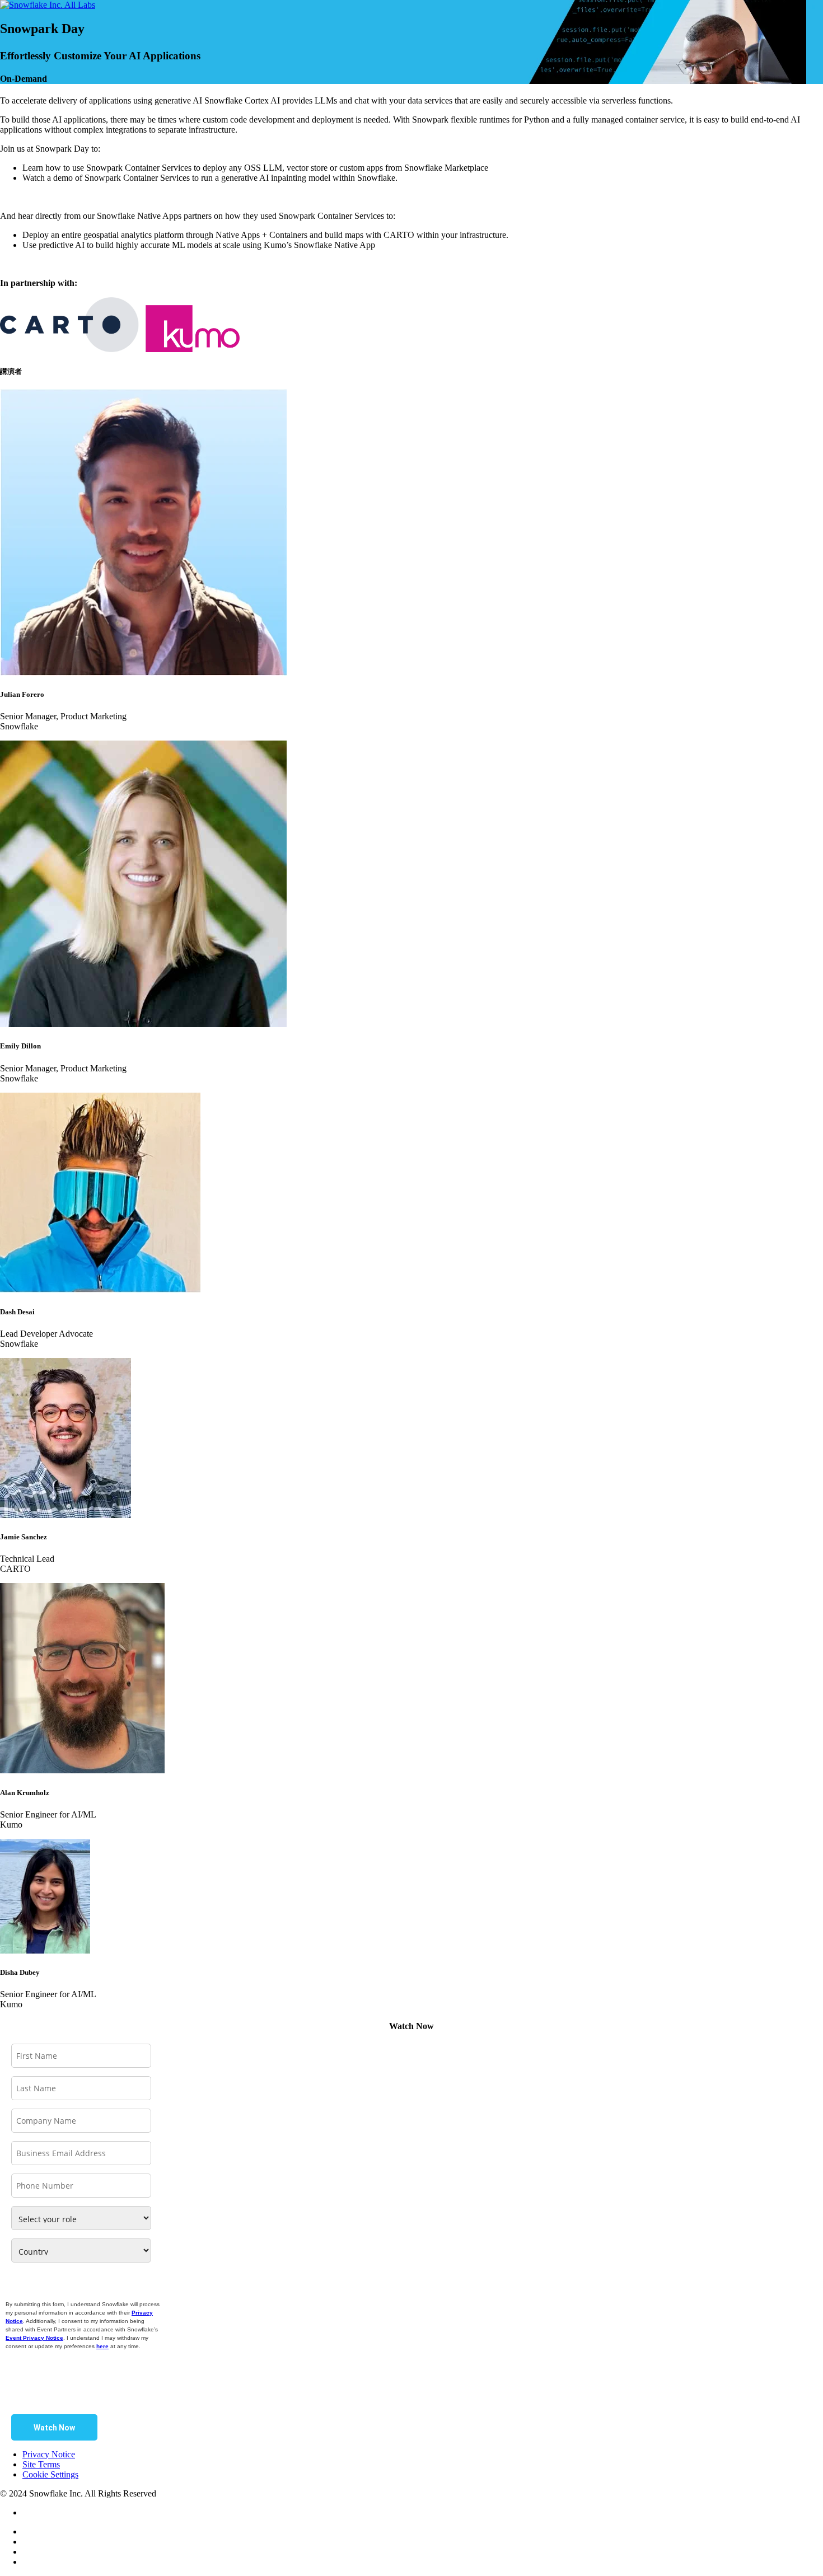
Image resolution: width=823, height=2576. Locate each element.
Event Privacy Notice (34, 2338)
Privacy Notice (49, 2454)
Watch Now (54, 2428)
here (102, 2346)
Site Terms (41, 2464)
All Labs (80, 5)
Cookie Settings (50, 2474)
